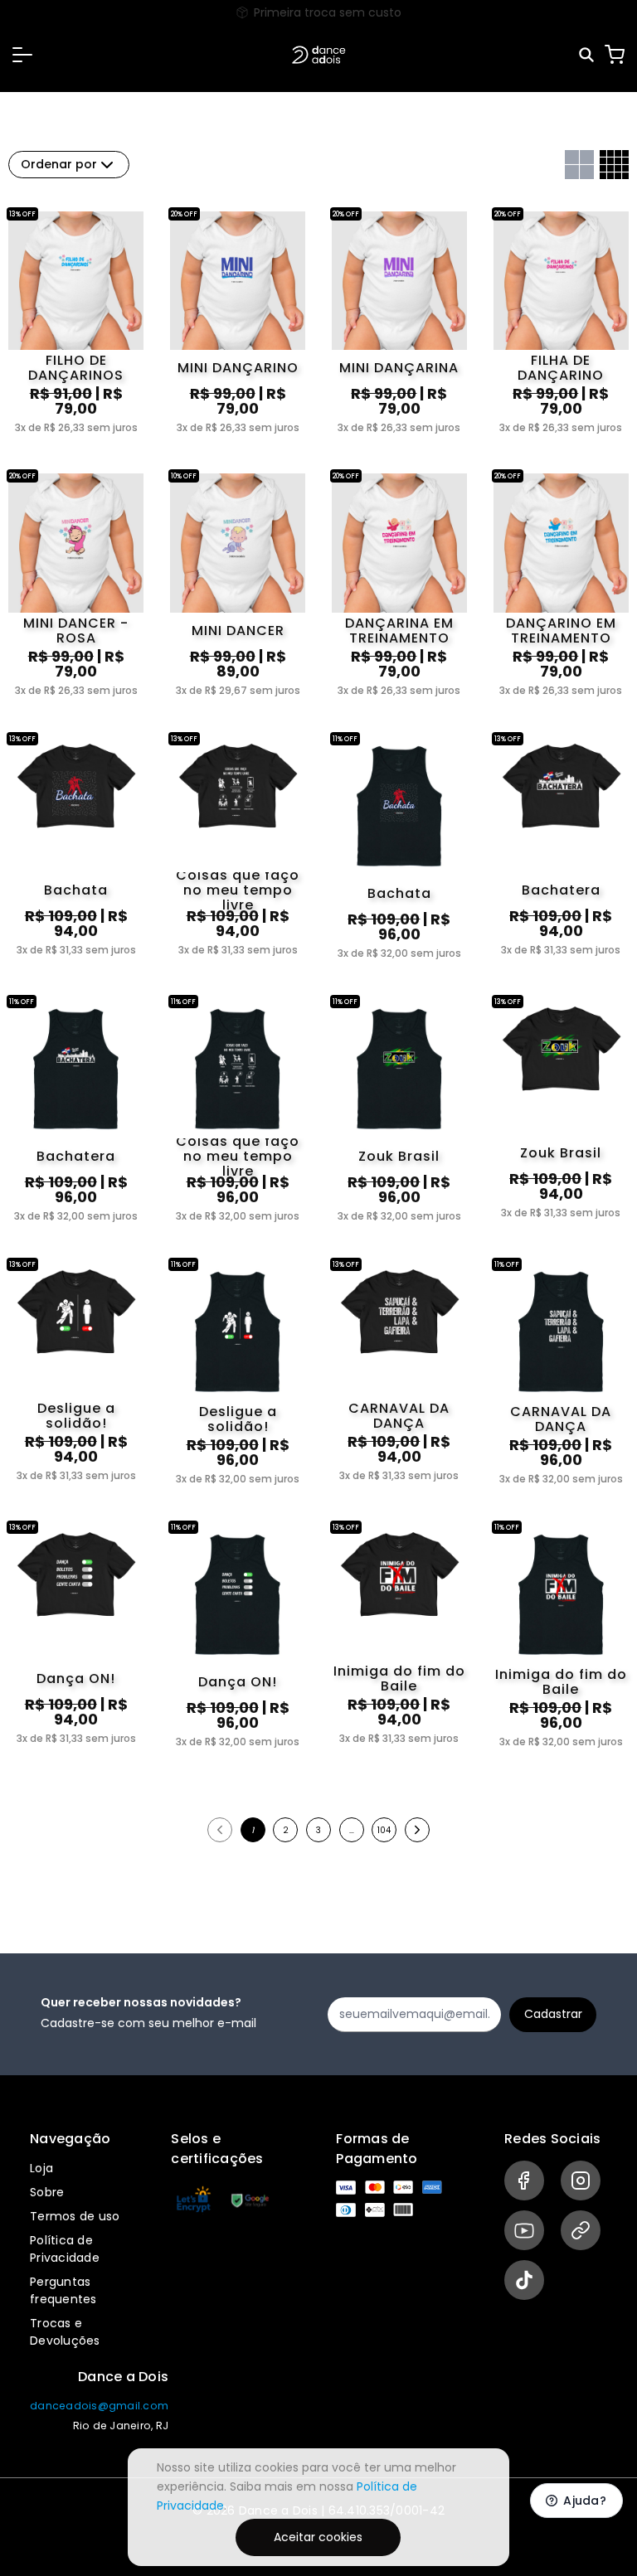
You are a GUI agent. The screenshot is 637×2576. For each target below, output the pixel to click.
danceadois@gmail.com (99, 2406)
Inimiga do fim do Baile (399, 1679)
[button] (22, 55)
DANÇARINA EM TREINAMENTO (399, 631)
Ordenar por (59, 164)
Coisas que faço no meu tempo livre (238, 890)
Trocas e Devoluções (65, 2332)
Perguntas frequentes (63, 2290)
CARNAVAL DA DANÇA (399, 1416)
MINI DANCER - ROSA (76, 631)
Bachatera (561, 890)
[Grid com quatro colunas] (614, 165)
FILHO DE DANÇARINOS (76, 368)
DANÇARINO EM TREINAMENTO (561, 631)
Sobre (47, 2192)
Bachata (76, 890)
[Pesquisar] (588, 55)
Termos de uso (75, 2216)
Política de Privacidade (65, 2249)
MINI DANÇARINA (399, 368)
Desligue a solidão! (76, 1416)
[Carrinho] (615, 55)
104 (384, 1830)
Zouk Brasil (399, 1156)
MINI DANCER (238, 631)
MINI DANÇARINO (238, 368)
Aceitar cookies (318, 2537)
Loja (41, 2168)
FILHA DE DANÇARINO (561, 368)
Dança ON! (76, 1679)
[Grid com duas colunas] (579, 165)
